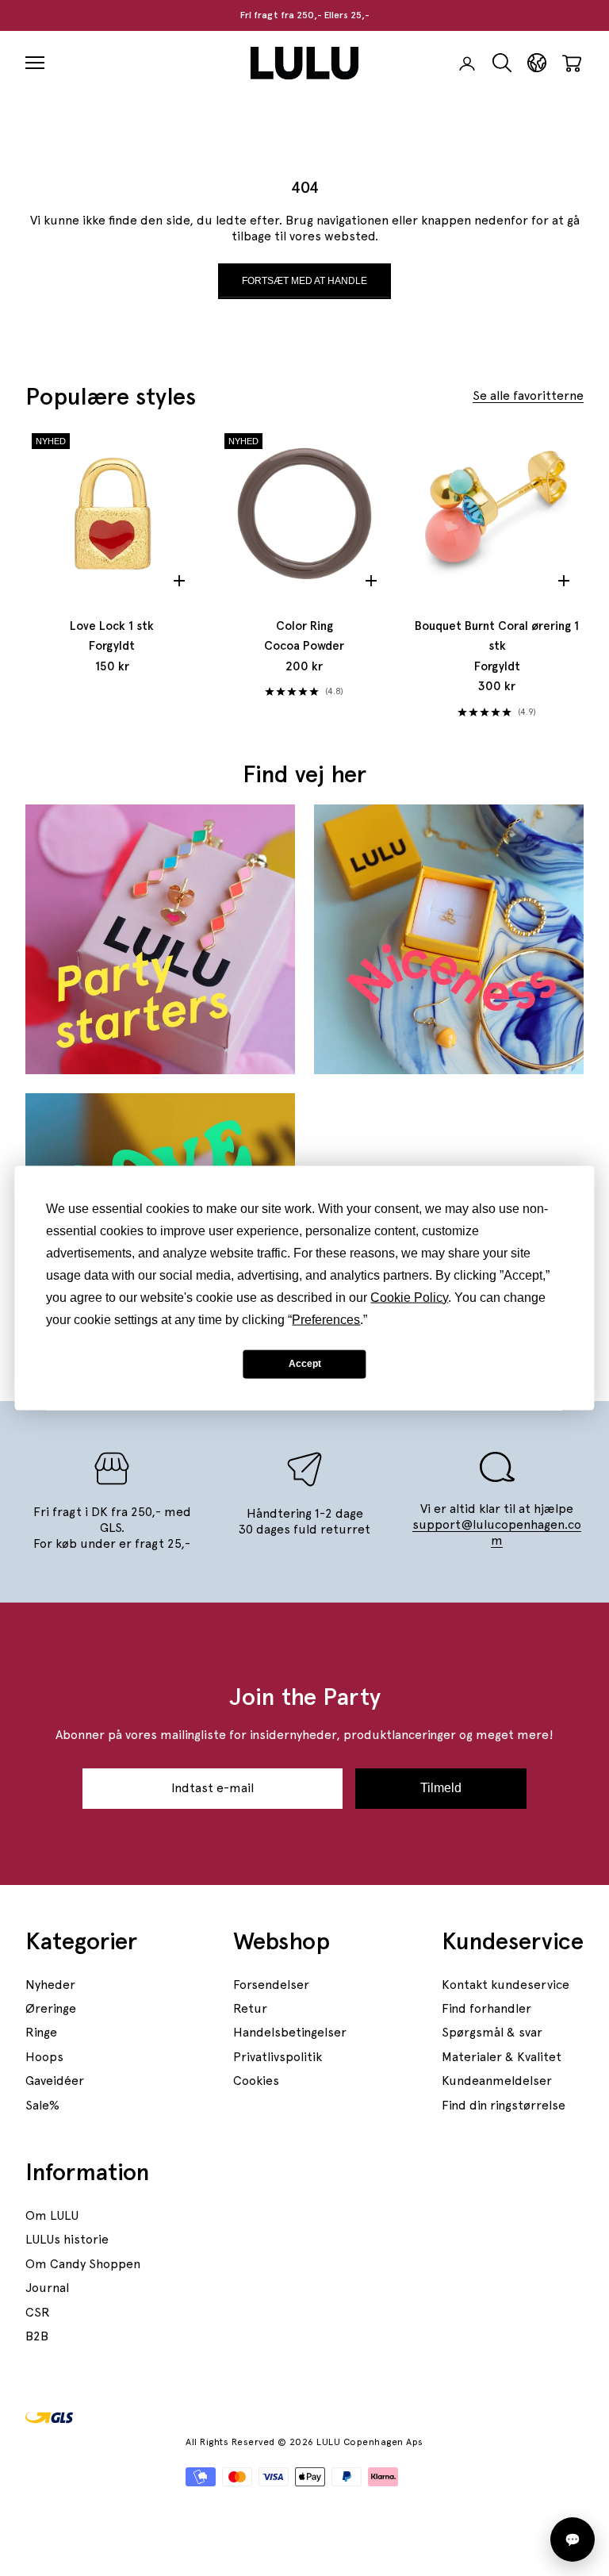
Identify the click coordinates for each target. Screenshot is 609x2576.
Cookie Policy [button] (409, 1297)
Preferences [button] (326, 1319)
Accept (305, 1364)
